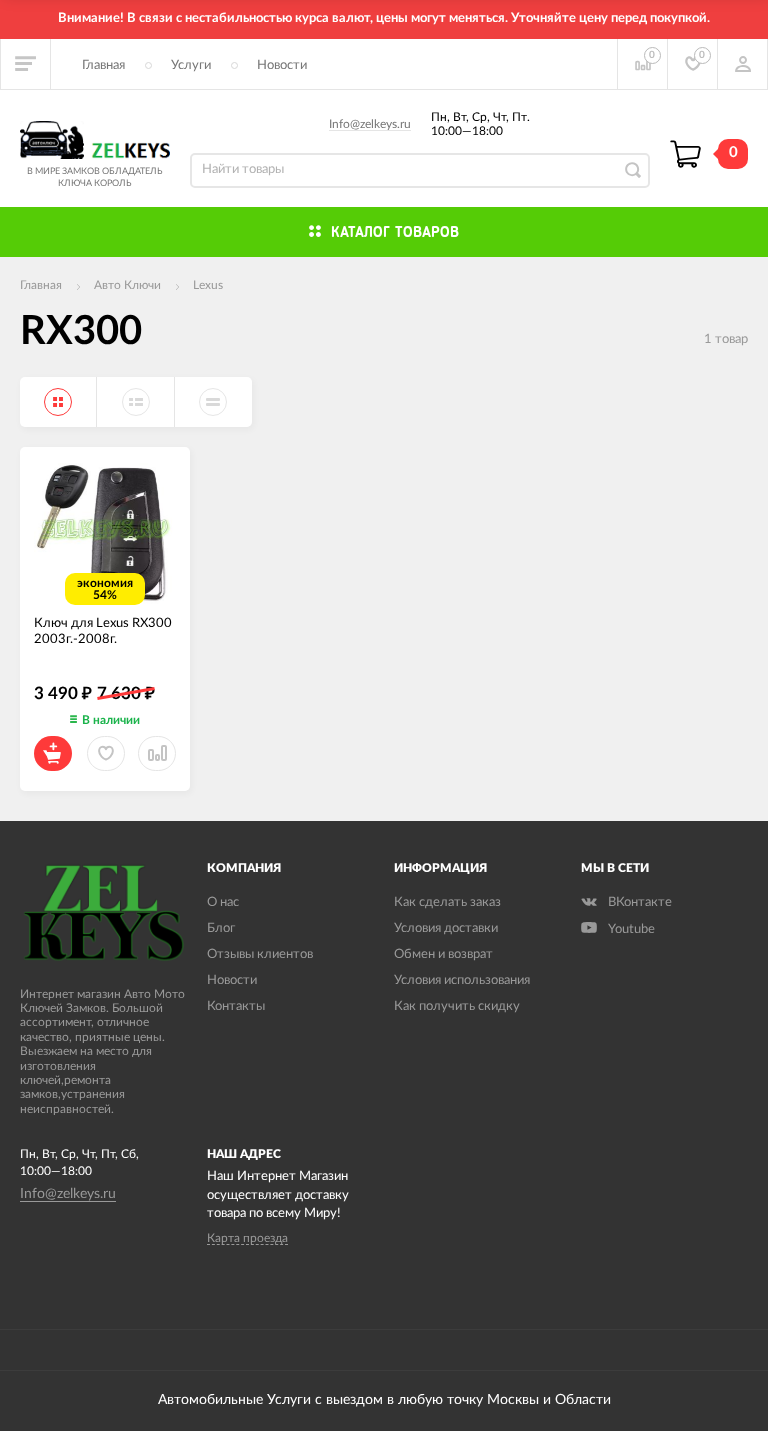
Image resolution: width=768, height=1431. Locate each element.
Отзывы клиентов (260, 954)
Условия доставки (446, 928)
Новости (282, 65)
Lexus (208, 285)
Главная (103, 65)
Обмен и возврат (443, 954)
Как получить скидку (457, 1006)
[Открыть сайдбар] (26, 64)
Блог (221, 928)
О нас (223, 902)
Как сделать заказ (447, 902)
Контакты (236, 1006)
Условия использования (462, 980)
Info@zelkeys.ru (370, 124)
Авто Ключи (127, 285)
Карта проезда (247, 1238)
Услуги (191, 65)
